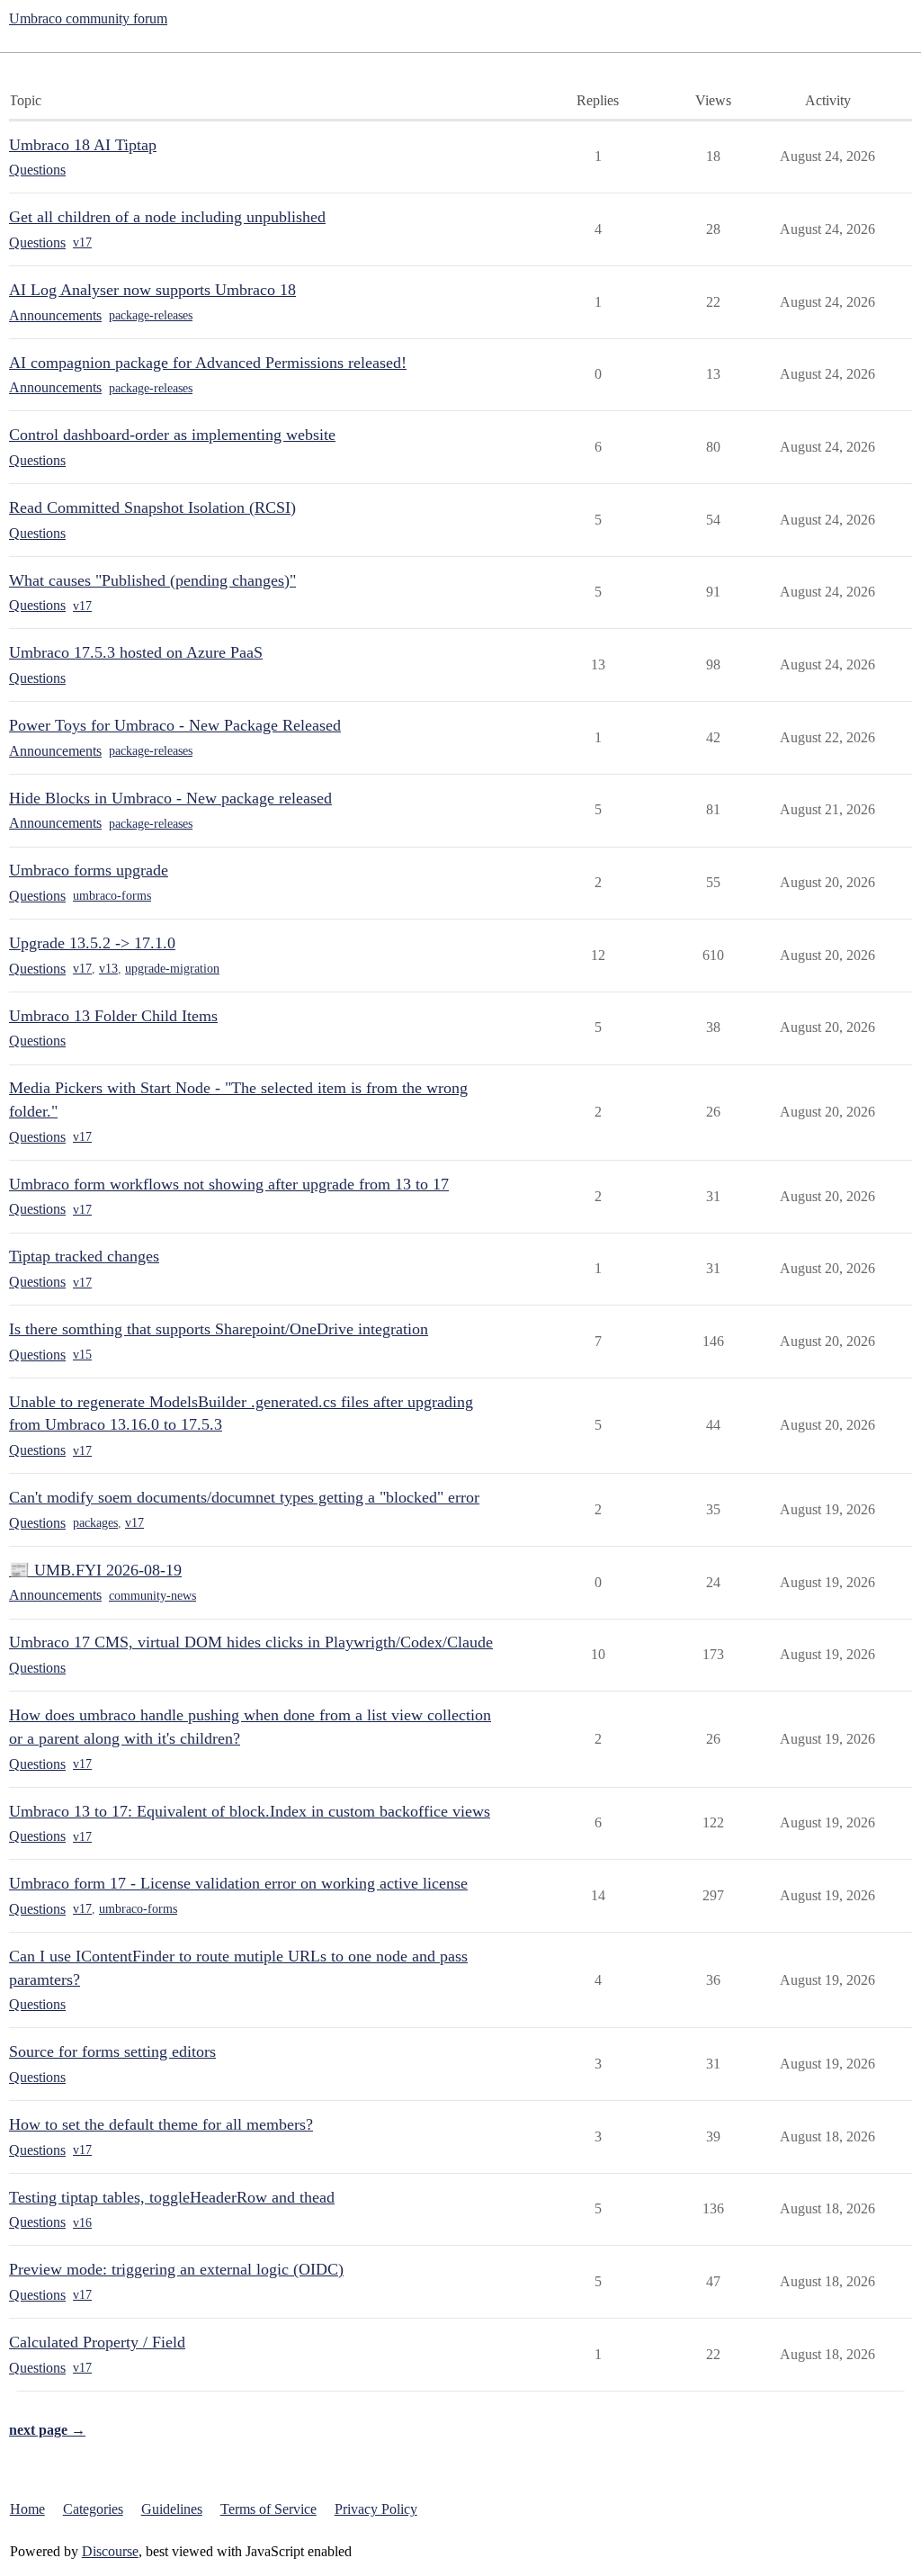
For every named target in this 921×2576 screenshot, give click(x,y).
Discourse (110, 2551)
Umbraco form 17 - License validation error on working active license (238, 1883)
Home (27, 2509)
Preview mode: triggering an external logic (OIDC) (176, 2269)
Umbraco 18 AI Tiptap (83, 145)
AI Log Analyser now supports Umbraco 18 (152, 290)
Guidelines (172, 2509)
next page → (47, 2430)
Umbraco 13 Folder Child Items (113, 1016)
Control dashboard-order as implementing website (172, 435)
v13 (108, 969)
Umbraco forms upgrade (89, 870)
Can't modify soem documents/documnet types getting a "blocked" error (244, 1497)
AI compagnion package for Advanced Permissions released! (208, 363)
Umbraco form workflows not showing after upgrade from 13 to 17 (229, 1184)
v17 (82, 242)
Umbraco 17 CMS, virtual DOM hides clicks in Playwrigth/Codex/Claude (251, 1642)
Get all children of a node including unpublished (167, 217)
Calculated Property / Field (97, 2342)
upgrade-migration (172, 969)
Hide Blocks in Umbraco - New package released (170, 798)
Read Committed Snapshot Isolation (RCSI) (152, 507)
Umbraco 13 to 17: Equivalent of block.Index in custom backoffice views (250, 1811)
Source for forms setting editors (112, 2051)
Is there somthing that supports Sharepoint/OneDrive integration (219, 1329)
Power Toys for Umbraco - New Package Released (175, 725)
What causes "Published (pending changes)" (152, 580)
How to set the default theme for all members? (161, 2124)
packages (95, 1523)
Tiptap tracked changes (84, 1256)
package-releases (151, 315)
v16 (82, 2223)
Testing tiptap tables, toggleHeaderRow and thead (172, 2197)
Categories (93, 2509)
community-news (152, 1596)
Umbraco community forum (88, 18)
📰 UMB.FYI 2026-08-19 (95, 1570)
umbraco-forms (112, 896)
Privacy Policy (376, 2509)
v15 (82, 1355)
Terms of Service (268, 2509)
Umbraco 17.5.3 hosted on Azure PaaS (136, 652)
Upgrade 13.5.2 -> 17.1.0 (92, 943)
